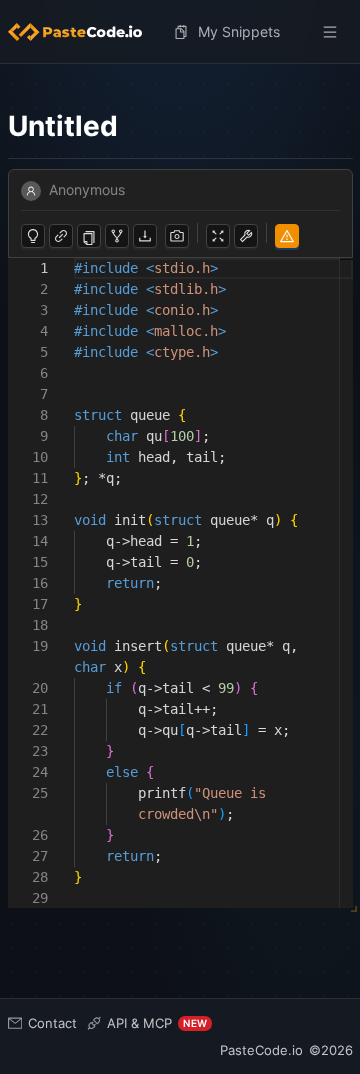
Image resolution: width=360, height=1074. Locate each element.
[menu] (180, 32)
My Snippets (239, 31)
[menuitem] (83, 32)
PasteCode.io (261, 1050)
